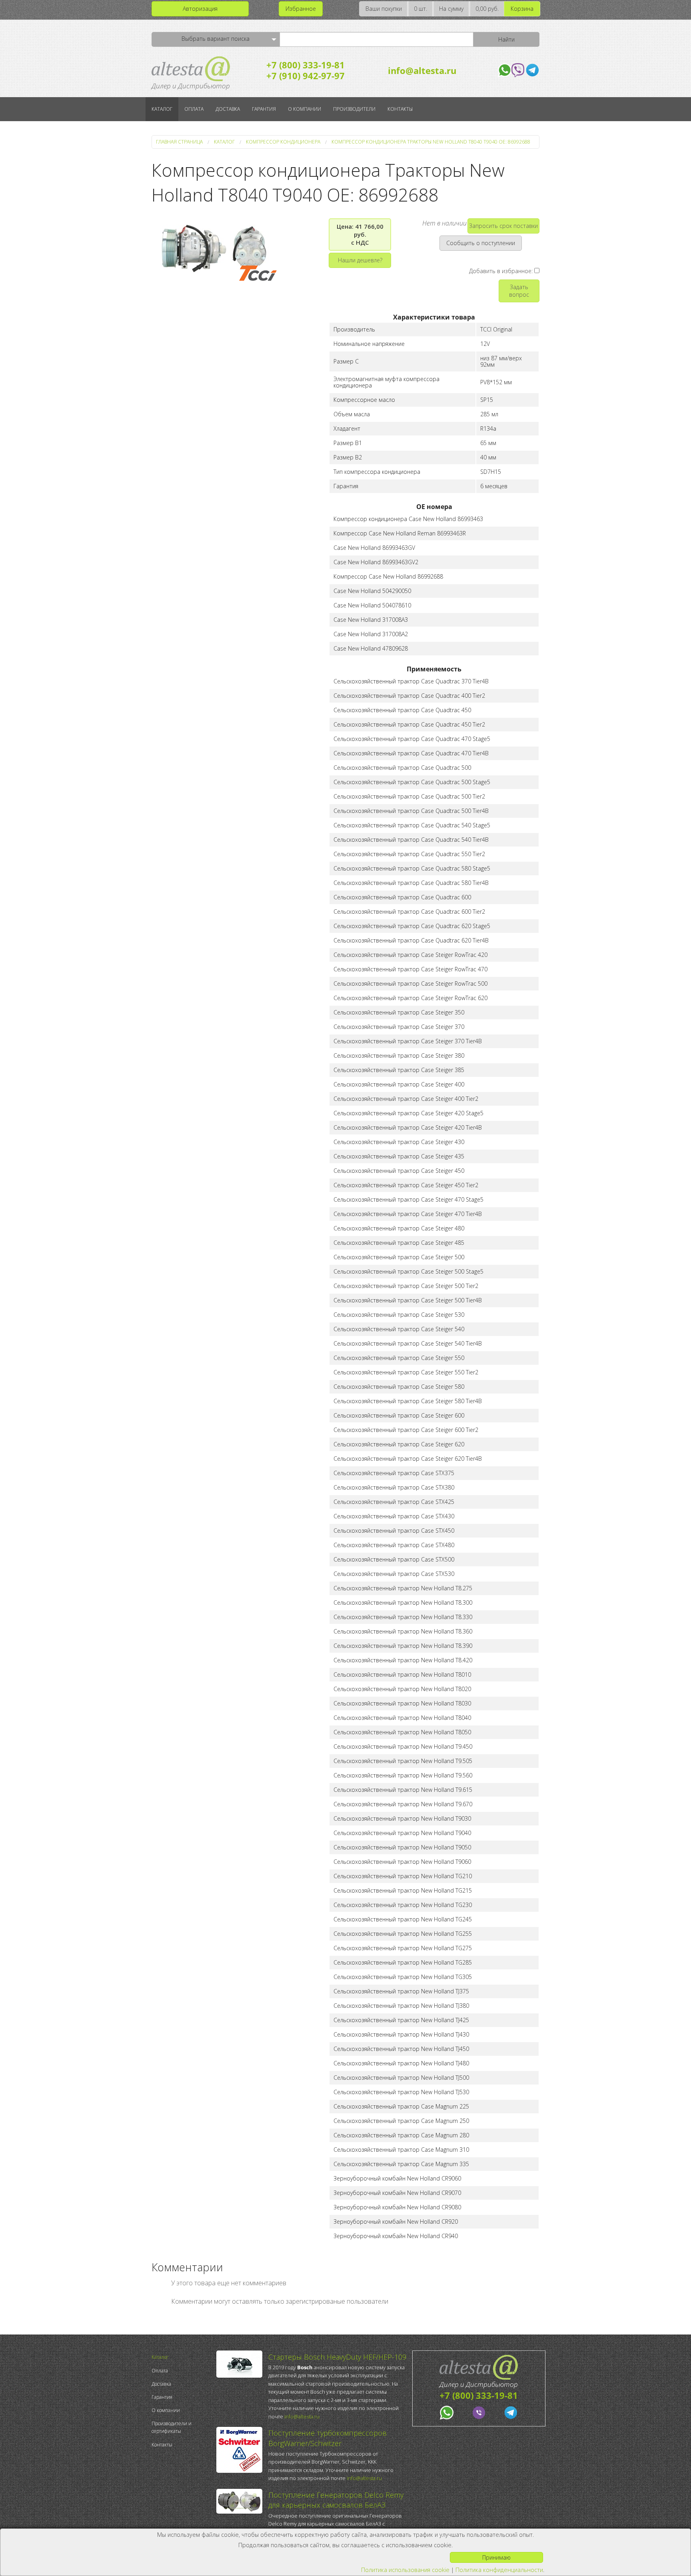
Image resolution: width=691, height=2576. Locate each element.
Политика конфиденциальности (499, 2570)
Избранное (301, 9)
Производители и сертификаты (172, 2427)
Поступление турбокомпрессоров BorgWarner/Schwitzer (328, 2438)
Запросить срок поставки (503, 226)
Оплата (194, 109)
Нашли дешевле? (360, 260)
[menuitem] (182, 2357)
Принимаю (496, 2557)
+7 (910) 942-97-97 (306, 76)
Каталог (162, 109)
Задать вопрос (519, 291)
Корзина (522, 9)
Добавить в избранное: (502, 271)
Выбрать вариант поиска (216, 39)
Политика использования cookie (405, 2570)
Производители (354, 109)
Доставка (228, 109)
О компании (305, 109)
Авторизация (200, 9)
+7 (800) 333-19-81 (306, 65)
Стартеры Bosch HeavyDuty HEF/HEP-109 (337, 2357)
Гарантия (264, 109)
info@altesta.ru (422, 70)
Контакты (400, 109)
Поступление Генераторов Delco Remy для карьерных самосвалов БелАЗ (336, 2500)
